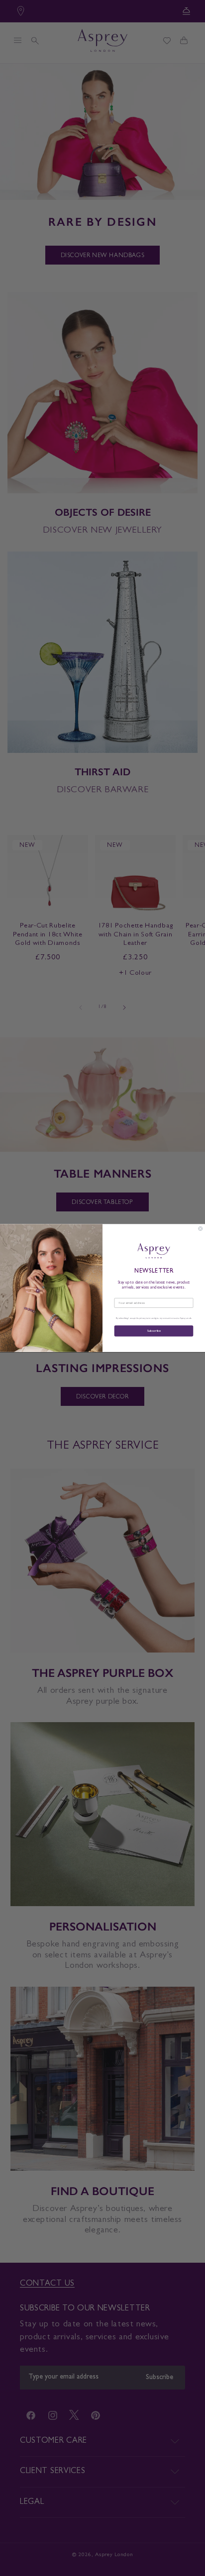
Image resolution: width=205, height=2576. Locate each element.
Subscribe (154, 1331)
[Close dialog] (201, 1228)
